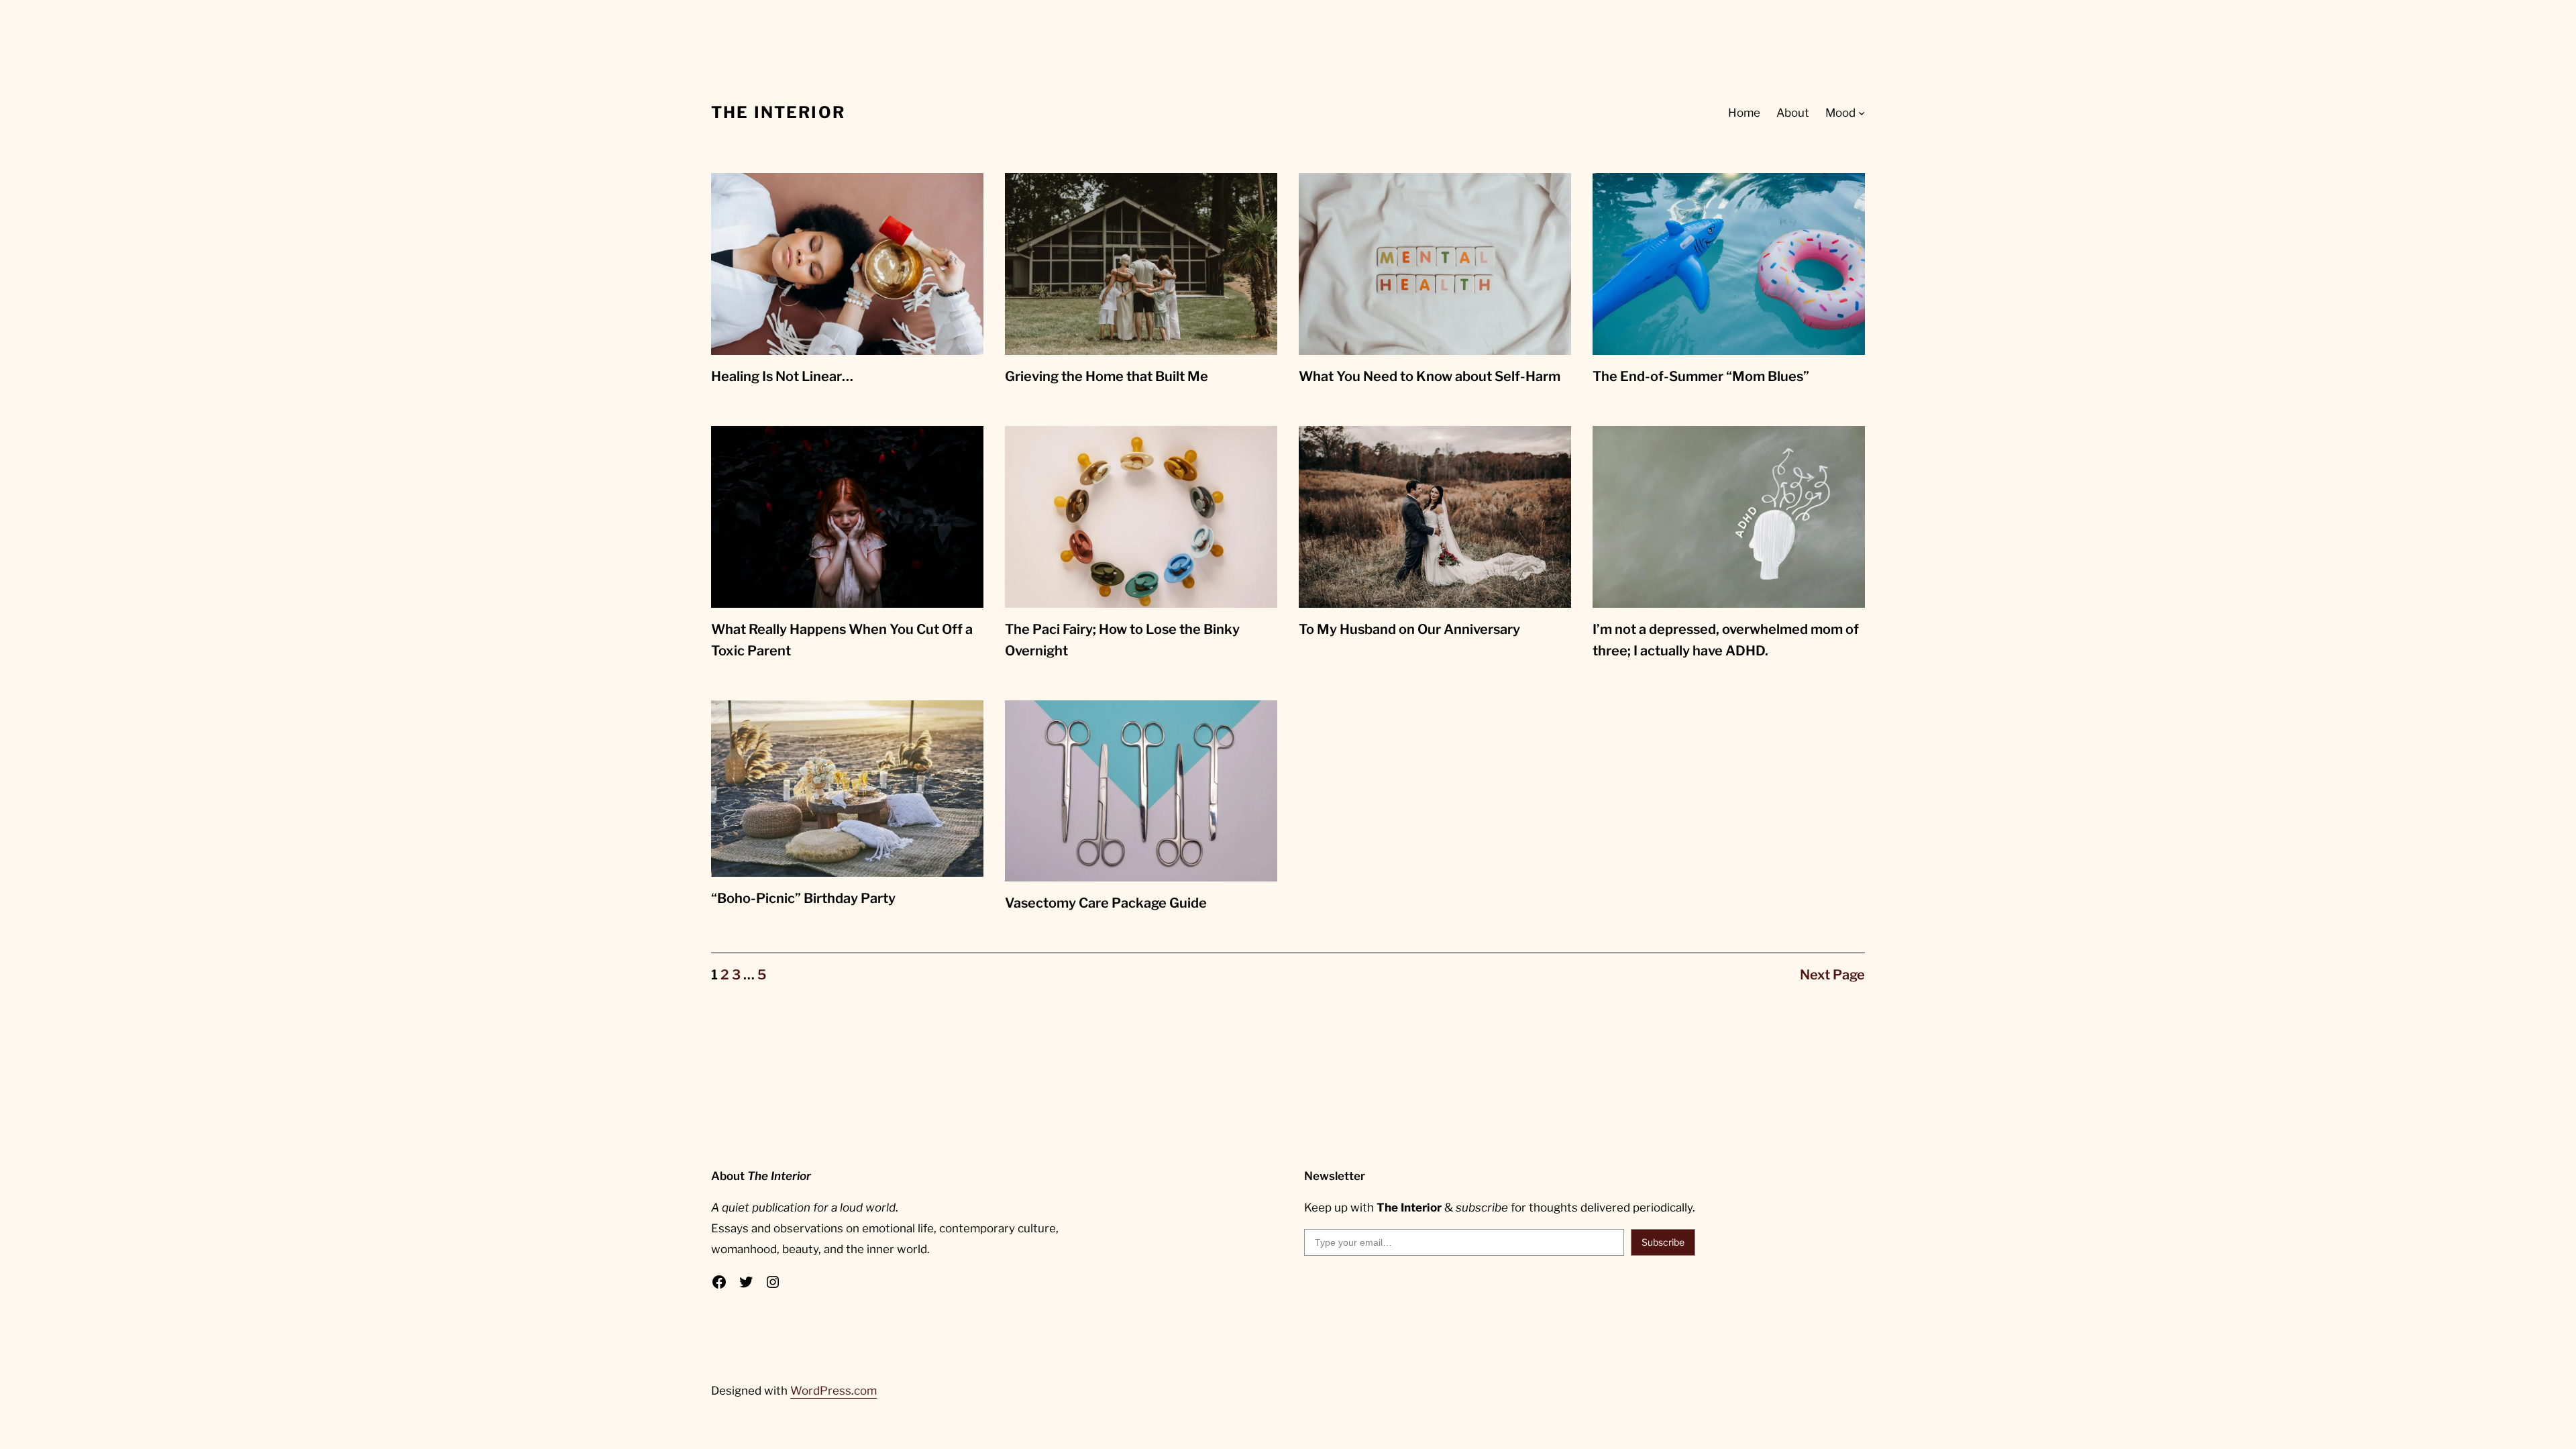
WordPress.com (834, 1391)
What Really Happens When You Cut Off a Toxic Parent (842, 640)
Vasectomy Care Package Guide (1106, 903)
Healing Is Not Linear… (782, 376)
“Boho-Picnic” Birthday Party (803, 898)
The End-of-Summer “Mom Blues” (1701, 376)
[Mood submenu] (1862, 113)
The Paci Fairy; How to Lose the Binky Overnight (1122, 640)
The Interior (778, 112)
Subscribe (1663, 1242)
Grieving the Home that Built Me (1107, 376)
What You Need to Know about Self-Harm (1430, 376)
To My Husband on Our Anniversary (1409, 629)
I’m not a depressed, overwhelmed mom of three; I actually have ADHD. (1726, 640)
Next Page (1832, 975)
